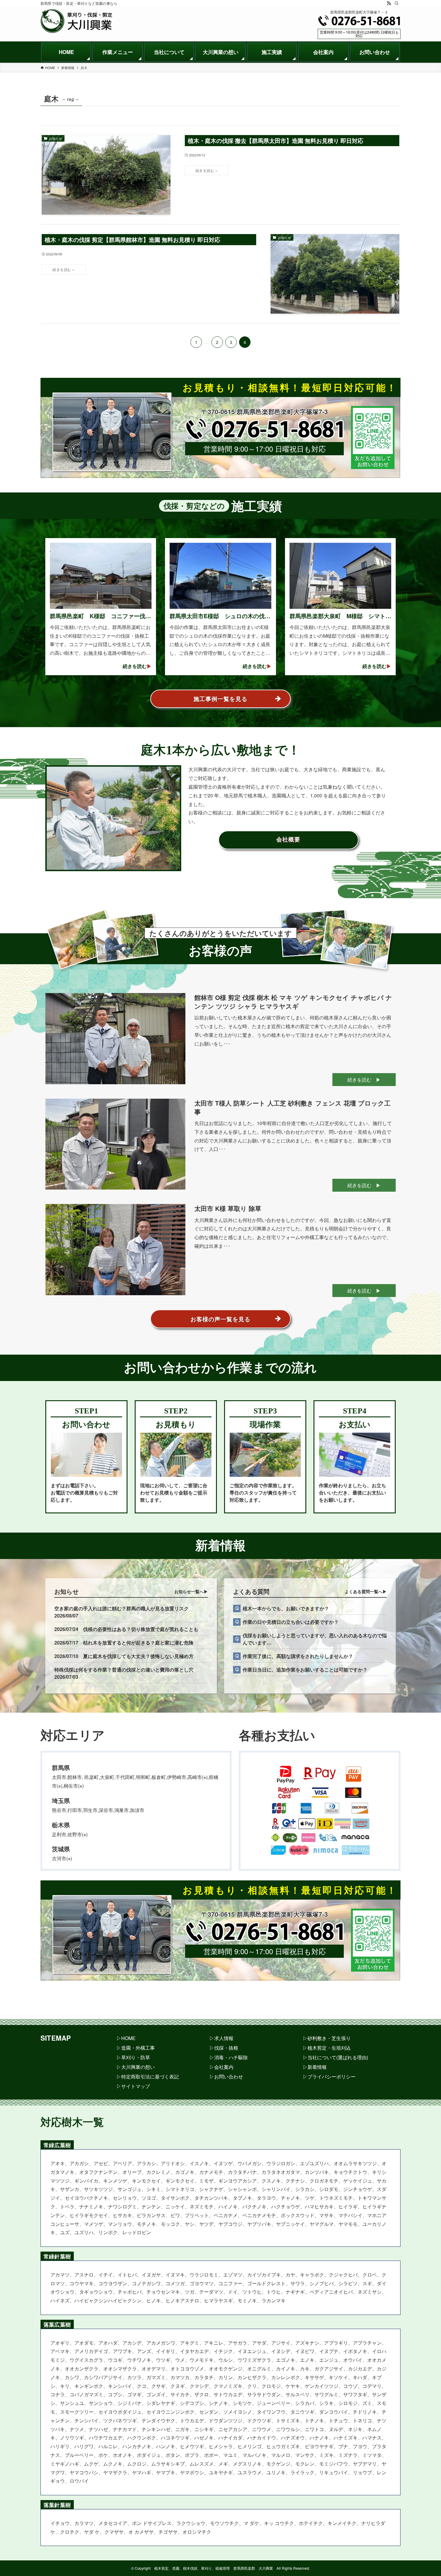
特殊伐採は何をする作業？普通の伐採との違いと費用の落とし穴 (124, 1670)
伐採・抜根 (226, 2048)
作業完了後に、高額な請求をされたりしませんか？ (298, 1656)
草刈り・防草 (136, 2057)
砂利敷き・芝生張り (329, 2038)
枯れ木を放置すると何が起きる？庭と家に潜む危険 (138, 1643)
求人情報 (224, 2038)
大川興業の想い (138, 2067)
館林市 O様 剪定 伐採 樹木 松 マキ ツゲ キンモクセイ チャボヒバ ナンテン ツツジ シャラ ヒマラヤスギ (293, 1002)
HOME (128, 2038)
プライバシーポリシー (331, 2076)
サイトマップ (136, 2086)
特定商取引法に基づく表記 (150, 2076)
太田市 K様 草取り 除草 (228, 1208)
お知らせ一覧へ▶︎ (191, 1591)
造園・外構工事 (138, 2048)
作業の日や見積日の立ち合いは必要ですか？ (291, 1622)
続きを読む (359, 1080)
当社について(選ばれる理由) (338, 2057)
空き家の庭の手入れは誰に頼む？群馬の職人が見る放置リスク (121, 1608)
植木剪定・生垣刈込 (329, 2048)
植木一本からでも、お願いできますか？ (286, 1608)
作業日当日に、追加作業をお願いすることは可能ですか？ (305, 1670)
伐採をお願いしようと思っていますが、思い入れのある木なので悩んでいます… (315, 1639)
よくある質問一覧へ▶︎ (366, 1591)
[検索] (397, 3)
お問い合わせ (229, 2076)
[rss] (389, 3)
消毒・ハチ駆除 (231, 2057)
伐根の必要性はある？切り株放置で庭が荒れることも (141, 1629)
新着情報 (317, 2067)
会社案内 (224, 2067)
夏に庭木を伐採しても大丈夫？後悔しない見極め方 (138, 1656)
